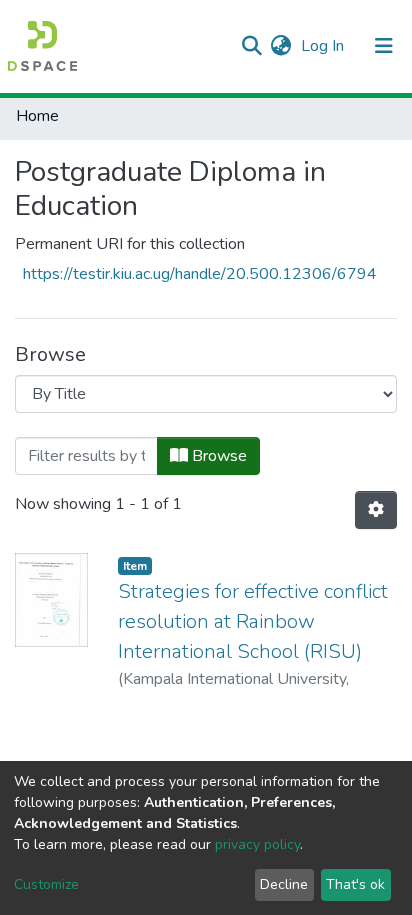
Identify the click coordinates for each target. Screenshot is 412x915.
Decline (284, 884)
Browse (217, 456)
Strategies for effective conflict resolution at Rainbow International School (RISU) (253, 621)
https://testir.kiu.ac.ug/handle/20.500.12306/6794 (200, 274)
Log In (324, 46)
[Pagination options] (376, 510)
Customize (46, 884)
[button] (280, 46)
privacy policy (257, 844)
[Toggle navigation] (384, 46)
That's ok (355, 884)
